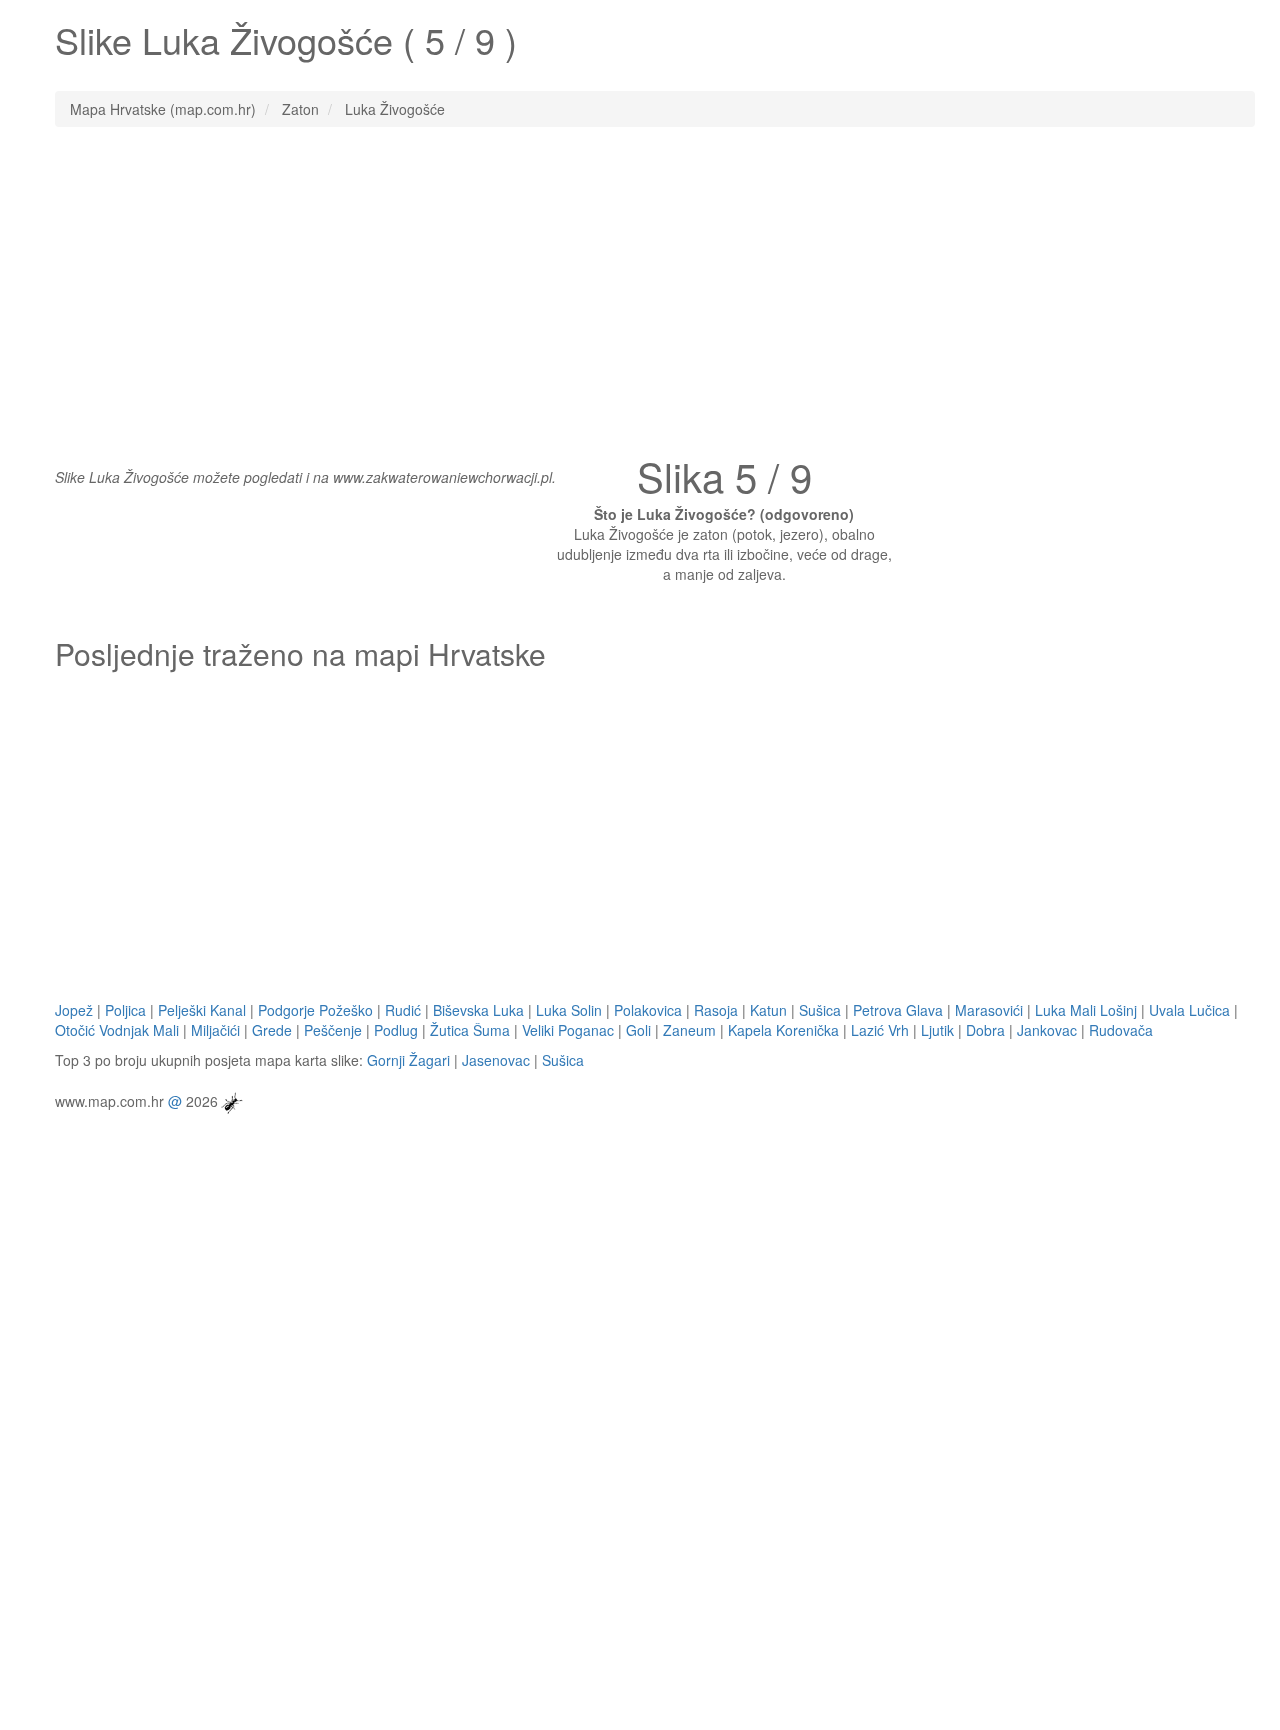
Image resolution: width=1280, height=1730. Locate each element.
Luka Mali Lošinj (1086, 1010)
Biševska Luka (478, 1010)
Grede (272, 1030)
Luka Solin (569, 1010)
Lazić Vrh (880, 1030)
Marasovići (989, 1010)
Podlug (396, 1030)
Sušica (820, 1010)
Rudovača (1121, 1030)
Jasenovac (496, 1060)
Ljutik (937, 1030)
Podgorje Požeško (315, 1010)
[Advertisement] (640, 287)
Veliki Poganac (568, 1030)
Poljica (125, 1010)
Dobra (985, 1030)
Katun (768, 1010)
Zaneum (689, 1030)
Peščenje (333, 1030)
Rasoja (716, 1010)
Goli (638, 1030)
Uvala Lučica (1189, 1010)
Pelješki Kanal (202, 1010)
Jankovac (1047, 1030)
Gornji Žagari (408, 1060)
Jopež (74, 1010)
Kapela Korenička (783, 1030)
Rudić (403, 1010)
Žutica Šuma (470, 1030)
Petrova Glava (898, 1010)
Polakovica (648, 1010)
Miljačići (215, 1030)
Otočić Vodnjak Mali (117, 1030)
